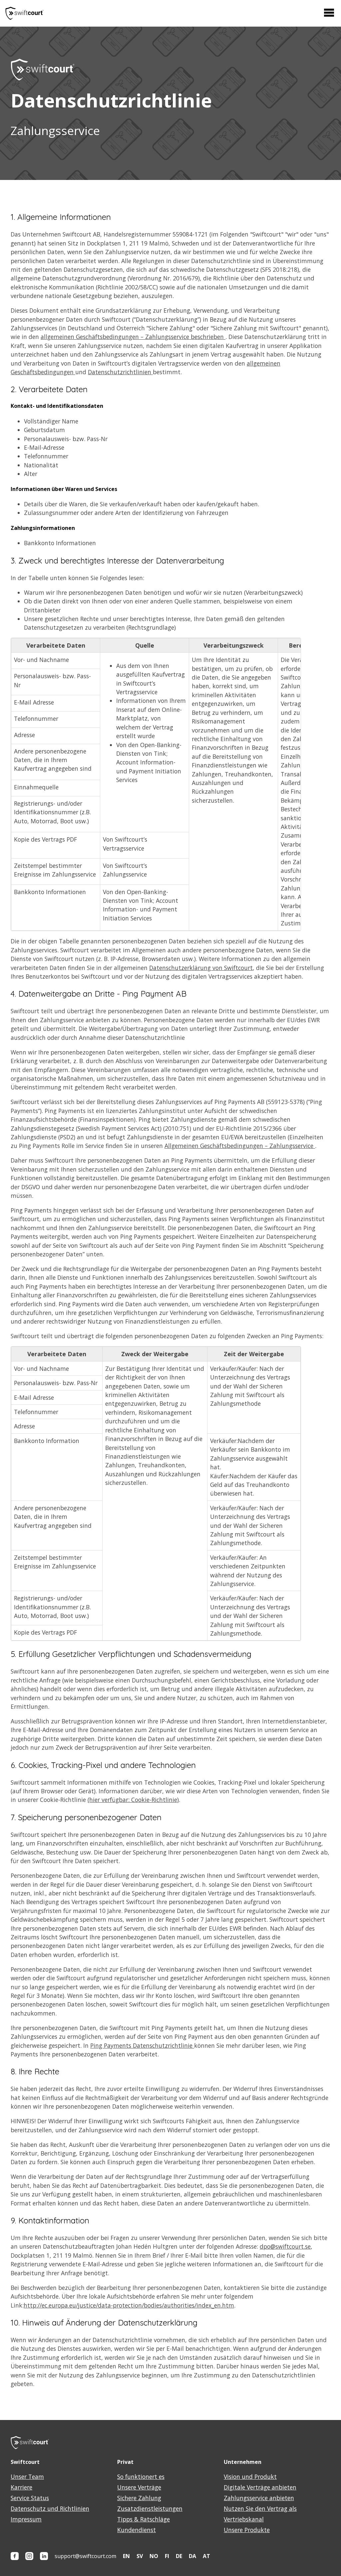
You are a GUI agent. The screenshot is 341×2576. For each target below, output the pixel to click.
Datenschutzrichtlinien (120, 372)
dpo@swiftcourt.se (285, 2246)
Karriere (21, 2487)
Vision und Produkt (250, 2477)
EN (126, 2556)
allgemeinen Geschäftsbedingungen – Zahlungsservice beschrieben (133, 337)
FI (167, 2556)
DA (192, 2556)
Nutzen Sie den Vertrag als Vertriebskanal (260, 2514)
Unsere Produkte (247, 2530)
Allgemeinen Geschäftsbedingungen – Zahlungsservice (240, 1146)
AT (206, 2556)
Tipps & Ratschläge (144, 2519)
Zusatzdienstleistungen (150, 2508)
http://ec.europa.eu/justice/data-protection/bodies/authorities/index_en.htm (129, 2305)
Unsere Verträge (139, 2487)
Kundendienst (137, 2530)
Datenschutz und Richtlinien (50, 2508)
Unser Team (27, 2477)
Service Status (30, 2498)
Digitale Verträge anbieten (260, 2487)
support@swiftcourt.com (85, 2556)
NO (154, 2556)
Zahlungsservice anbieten (259, 2498)
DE (179, 2556)
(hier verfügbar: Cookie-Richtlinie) (133, 1800)
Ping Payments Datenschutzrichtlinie (142, 2045)
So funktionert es (141, 2477)
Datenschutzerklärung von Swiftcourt (201, 968)
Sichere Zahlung (139, 2498)
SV (140, 2556)
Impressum (26, 2519)
